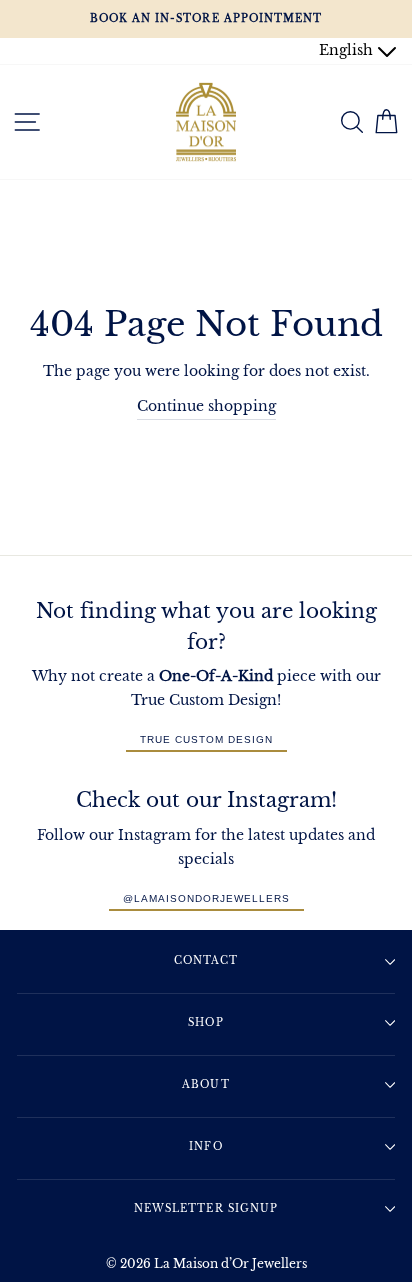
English (348, 50)
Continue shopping (206, 406)
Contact (206, 960)
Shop (205, 1022)
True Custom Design (206, 739)
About (205, 1084)
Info (205, 1146)
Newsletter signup (205, 1208)
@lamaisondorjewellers (206, 898)
